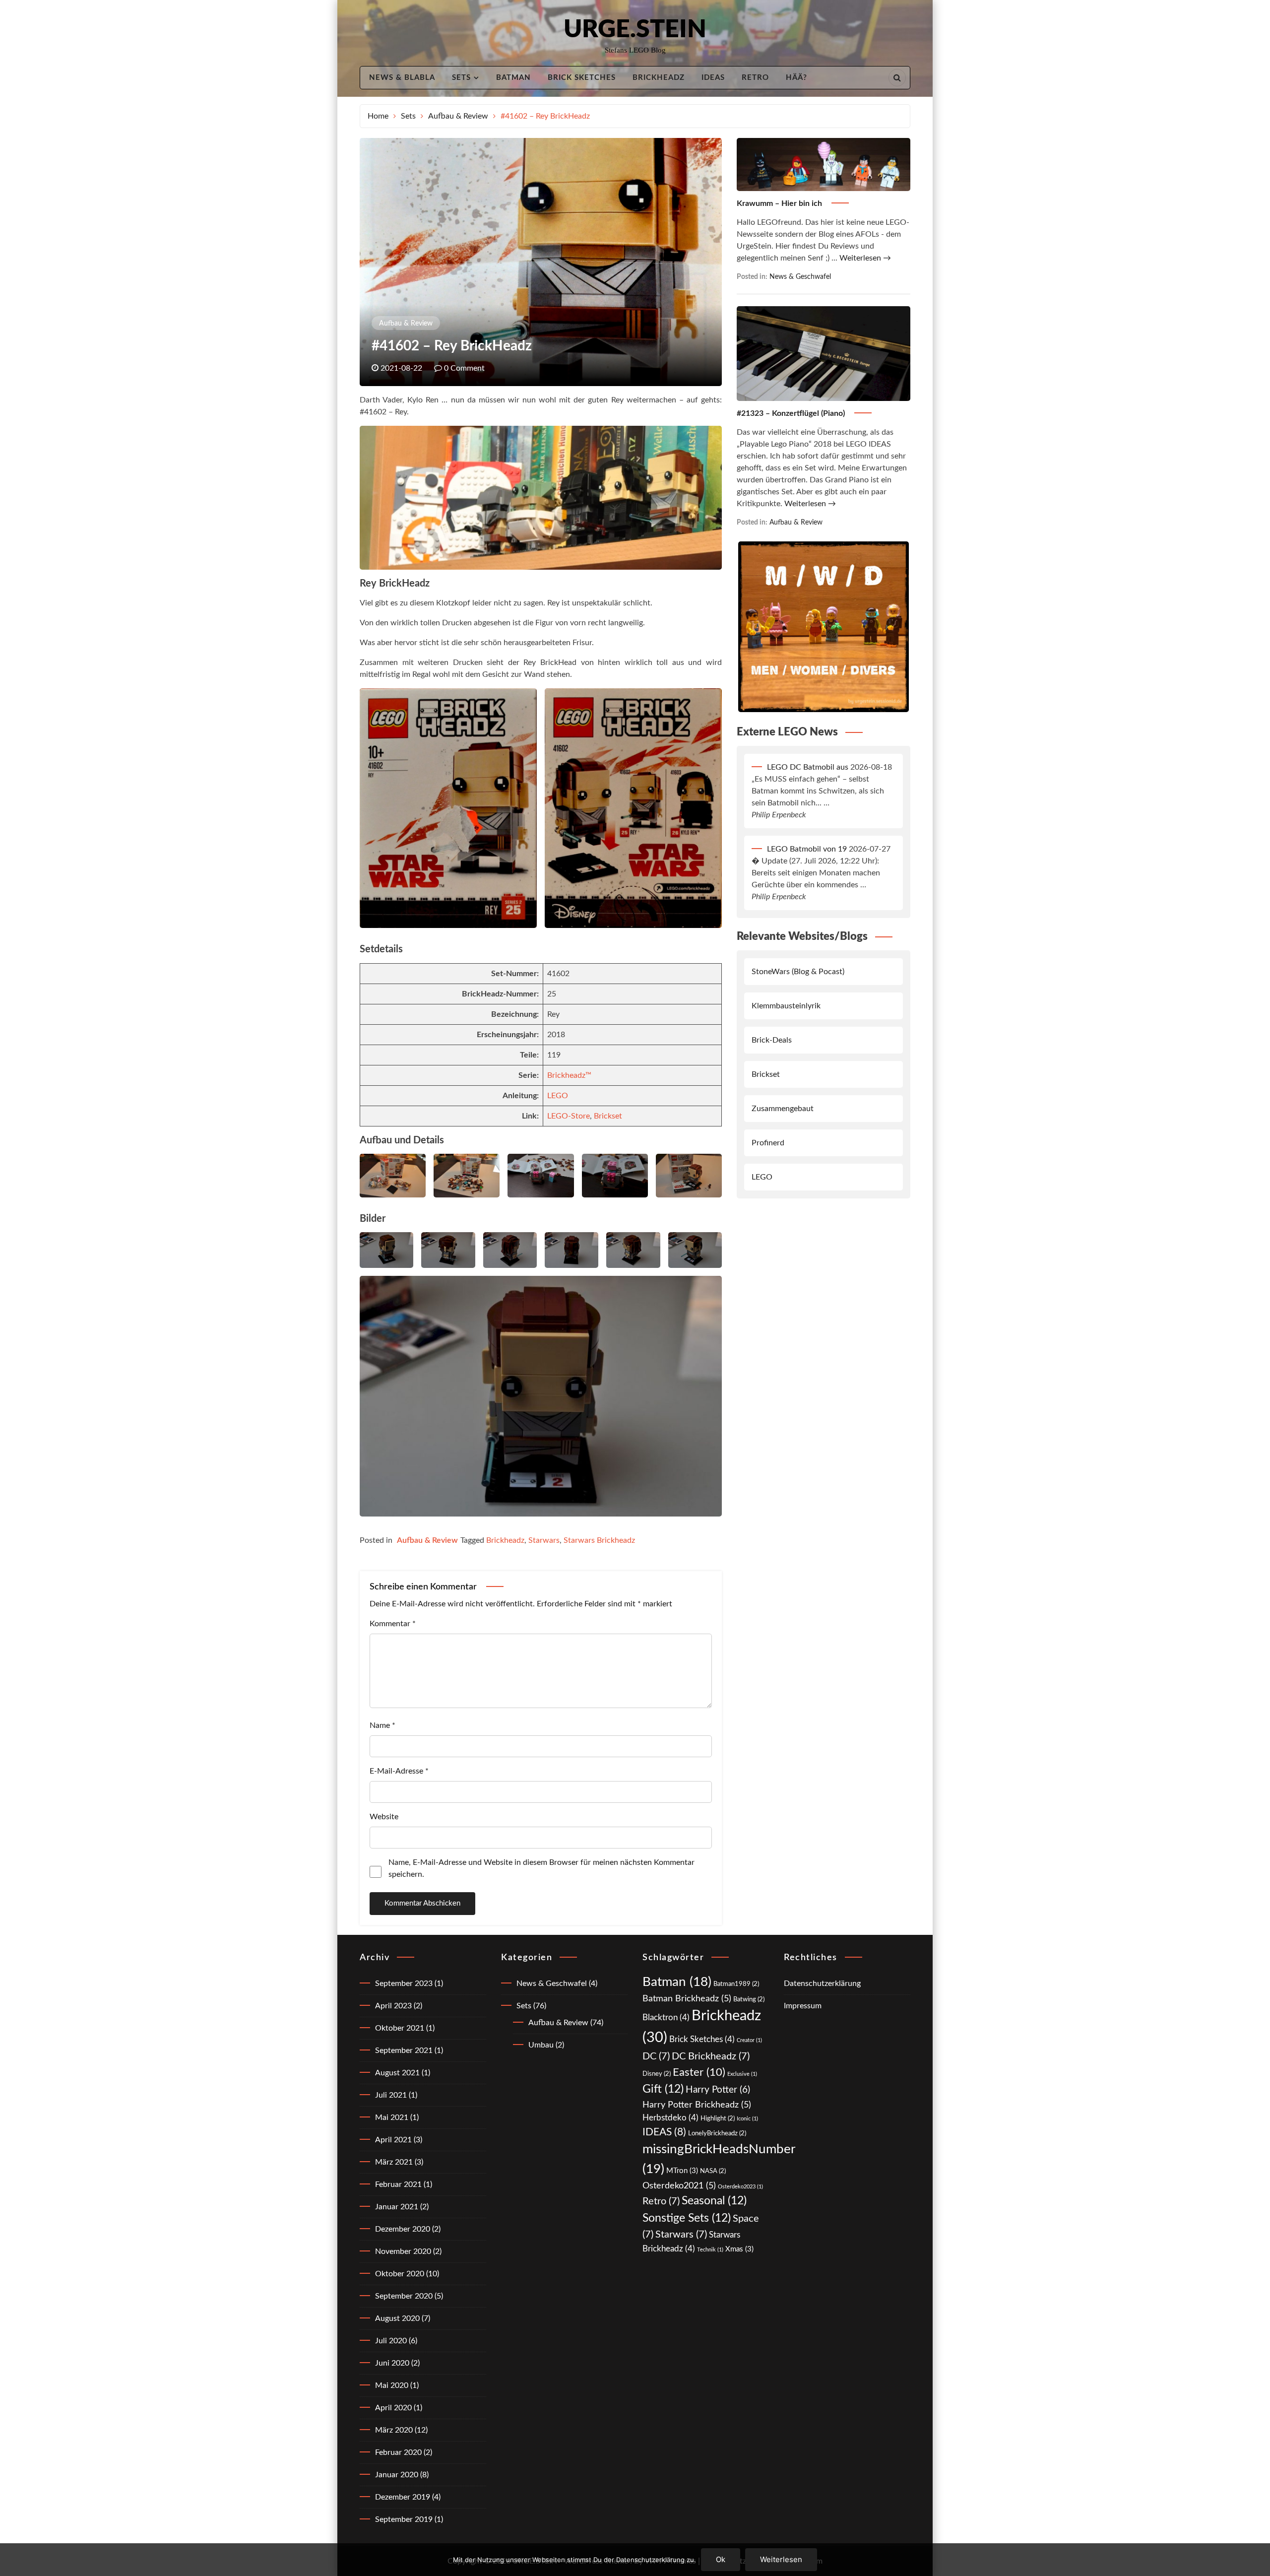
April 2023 (393, 2006)
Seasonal (714, 2201)
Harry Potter (718, 2090)
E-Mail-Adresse (399, 1771)
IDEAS (713, 78)
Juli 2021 (391, 2095)
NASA (713, 2171)
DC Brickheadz (711, 2056)
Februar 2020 (398, 2452)
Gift (663, 2089)
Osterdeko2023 (740, 2187)
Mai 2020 (392, 2385)
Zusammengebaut (783, 1109)
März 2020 (394, 2430)
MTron (682, 2171)
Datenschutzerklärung (822, 1983)
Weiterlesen (781, 2559)
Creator (749, 2040)
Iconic (747, 2119)
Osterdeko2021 (679, 2186)
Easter (699, 2072)
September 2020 (404, 2296)
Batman (513, 78)
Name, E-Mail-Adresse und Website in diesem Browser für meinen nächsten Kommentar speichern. (541, 1868)
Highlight (718, 2118)
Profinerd (768, 1143)
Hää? (796, 78)
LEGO (558, 1096)
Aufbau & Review (406, 324)
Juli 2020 (391, 2341)
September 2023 (404, 1983)
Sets (461, 78)
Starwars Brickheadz (599, 1540)
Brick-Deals (772, 1040)
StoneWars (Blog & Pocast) (798, 972)
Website (384, 1817)
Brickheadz (659, 78)
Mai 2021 (392, 2117)
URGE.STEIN (635, 30)
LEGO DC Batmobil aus (808, 767)
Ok (721, 2559)
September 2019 (404, 2519)
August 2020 (397, 2318)
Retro (755, 78)
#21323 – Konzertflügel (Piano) (792, 413)
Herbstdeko (670, 2118)
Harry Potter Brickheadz (697, 2105)
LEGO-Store (569, 1116)
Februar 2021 (398, 2184)
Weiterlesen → (865, 258)
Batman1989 (736, 1984)
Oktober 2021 (400, 2028)
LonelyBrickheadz (717, 2133)
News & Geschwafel (800, 277)
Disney (657, 2074)
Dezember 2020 (403, 2229)
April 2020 (393, 2408)
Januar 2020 (397, 2475)
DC (656, 2056)
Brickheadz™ (569, 1075)
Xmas (739, 2249)
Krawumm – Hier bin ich (780, 203)
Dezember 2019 (403, 2497)
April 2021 (393, 2140)
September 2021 (404, 2050)
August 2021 (397, 2073)
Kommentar (393, 1624)
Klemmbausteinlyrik (786, 1006)
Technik (710, 2250)
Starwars (544, 1540)
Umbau (541, 2045)
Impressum (803, 2006)
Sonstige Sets (687, 2218)
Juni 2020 (392, 2363)
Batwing (749, 1999)
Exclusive (742, 2074)
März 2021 (394, 2162)
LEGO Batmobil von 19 (807, 849)
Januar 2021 (397, 2207)
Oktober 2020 (400, 2274)
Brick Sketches (582, 78)
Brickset (608, 1116)
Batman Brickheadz (687, 1999)
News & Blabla (402, 78)
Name (382, 1725)
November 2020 (403, 2251)
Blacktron (666, 2017)
